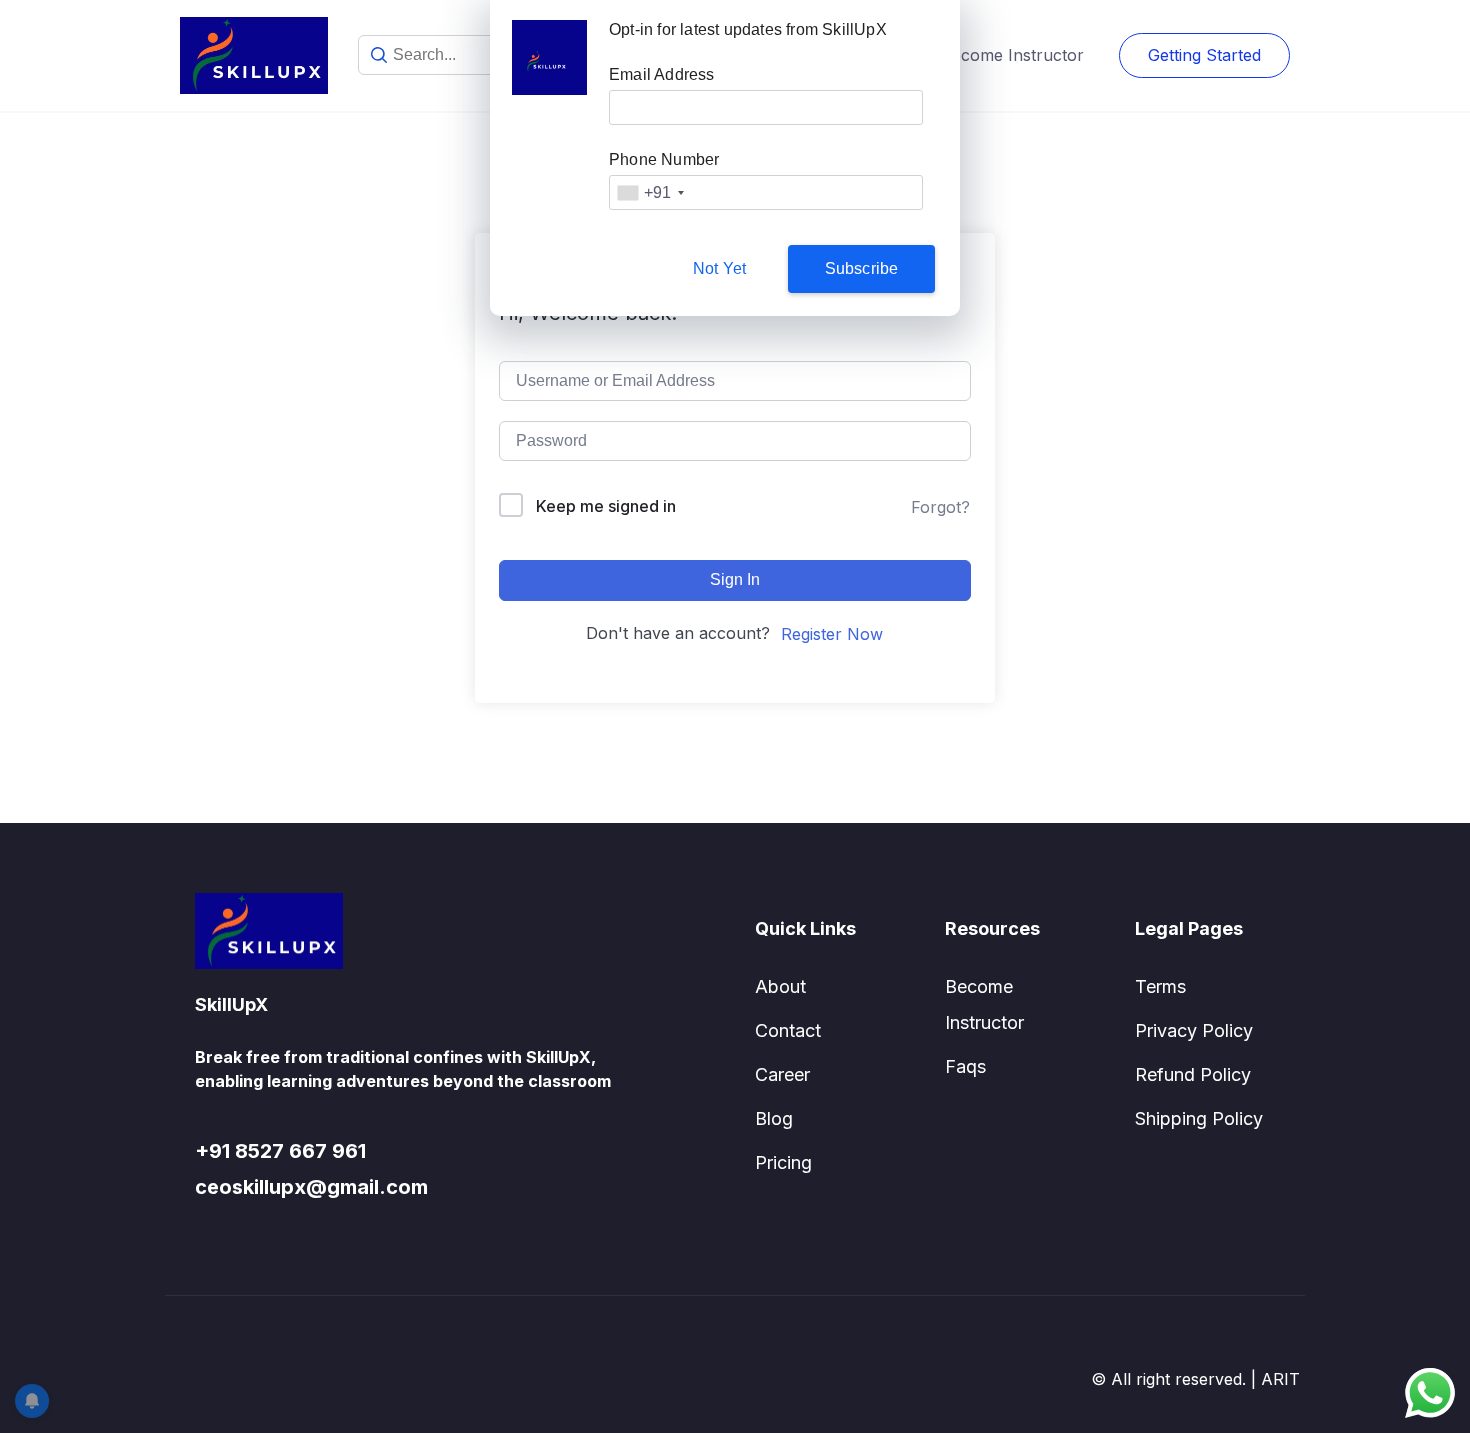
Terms (1160, 986)
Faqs (965, 1066)
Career (782, 1074)
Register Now (832, 634)
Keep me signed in (606, 506)
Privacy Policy (1194, 1030)
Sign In (735, 579)
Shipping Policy (1199, 1118)
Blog (774, 1118)
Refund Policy (1193, 1074)
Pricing (783, 1162)
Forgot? (940, 507)
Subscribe (862, 268)
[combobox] (650, 192)
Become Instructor (1012, 55)
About (780, 986)
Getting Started (1204, 55)
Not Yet (719, 268)
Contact (788, 1030)
